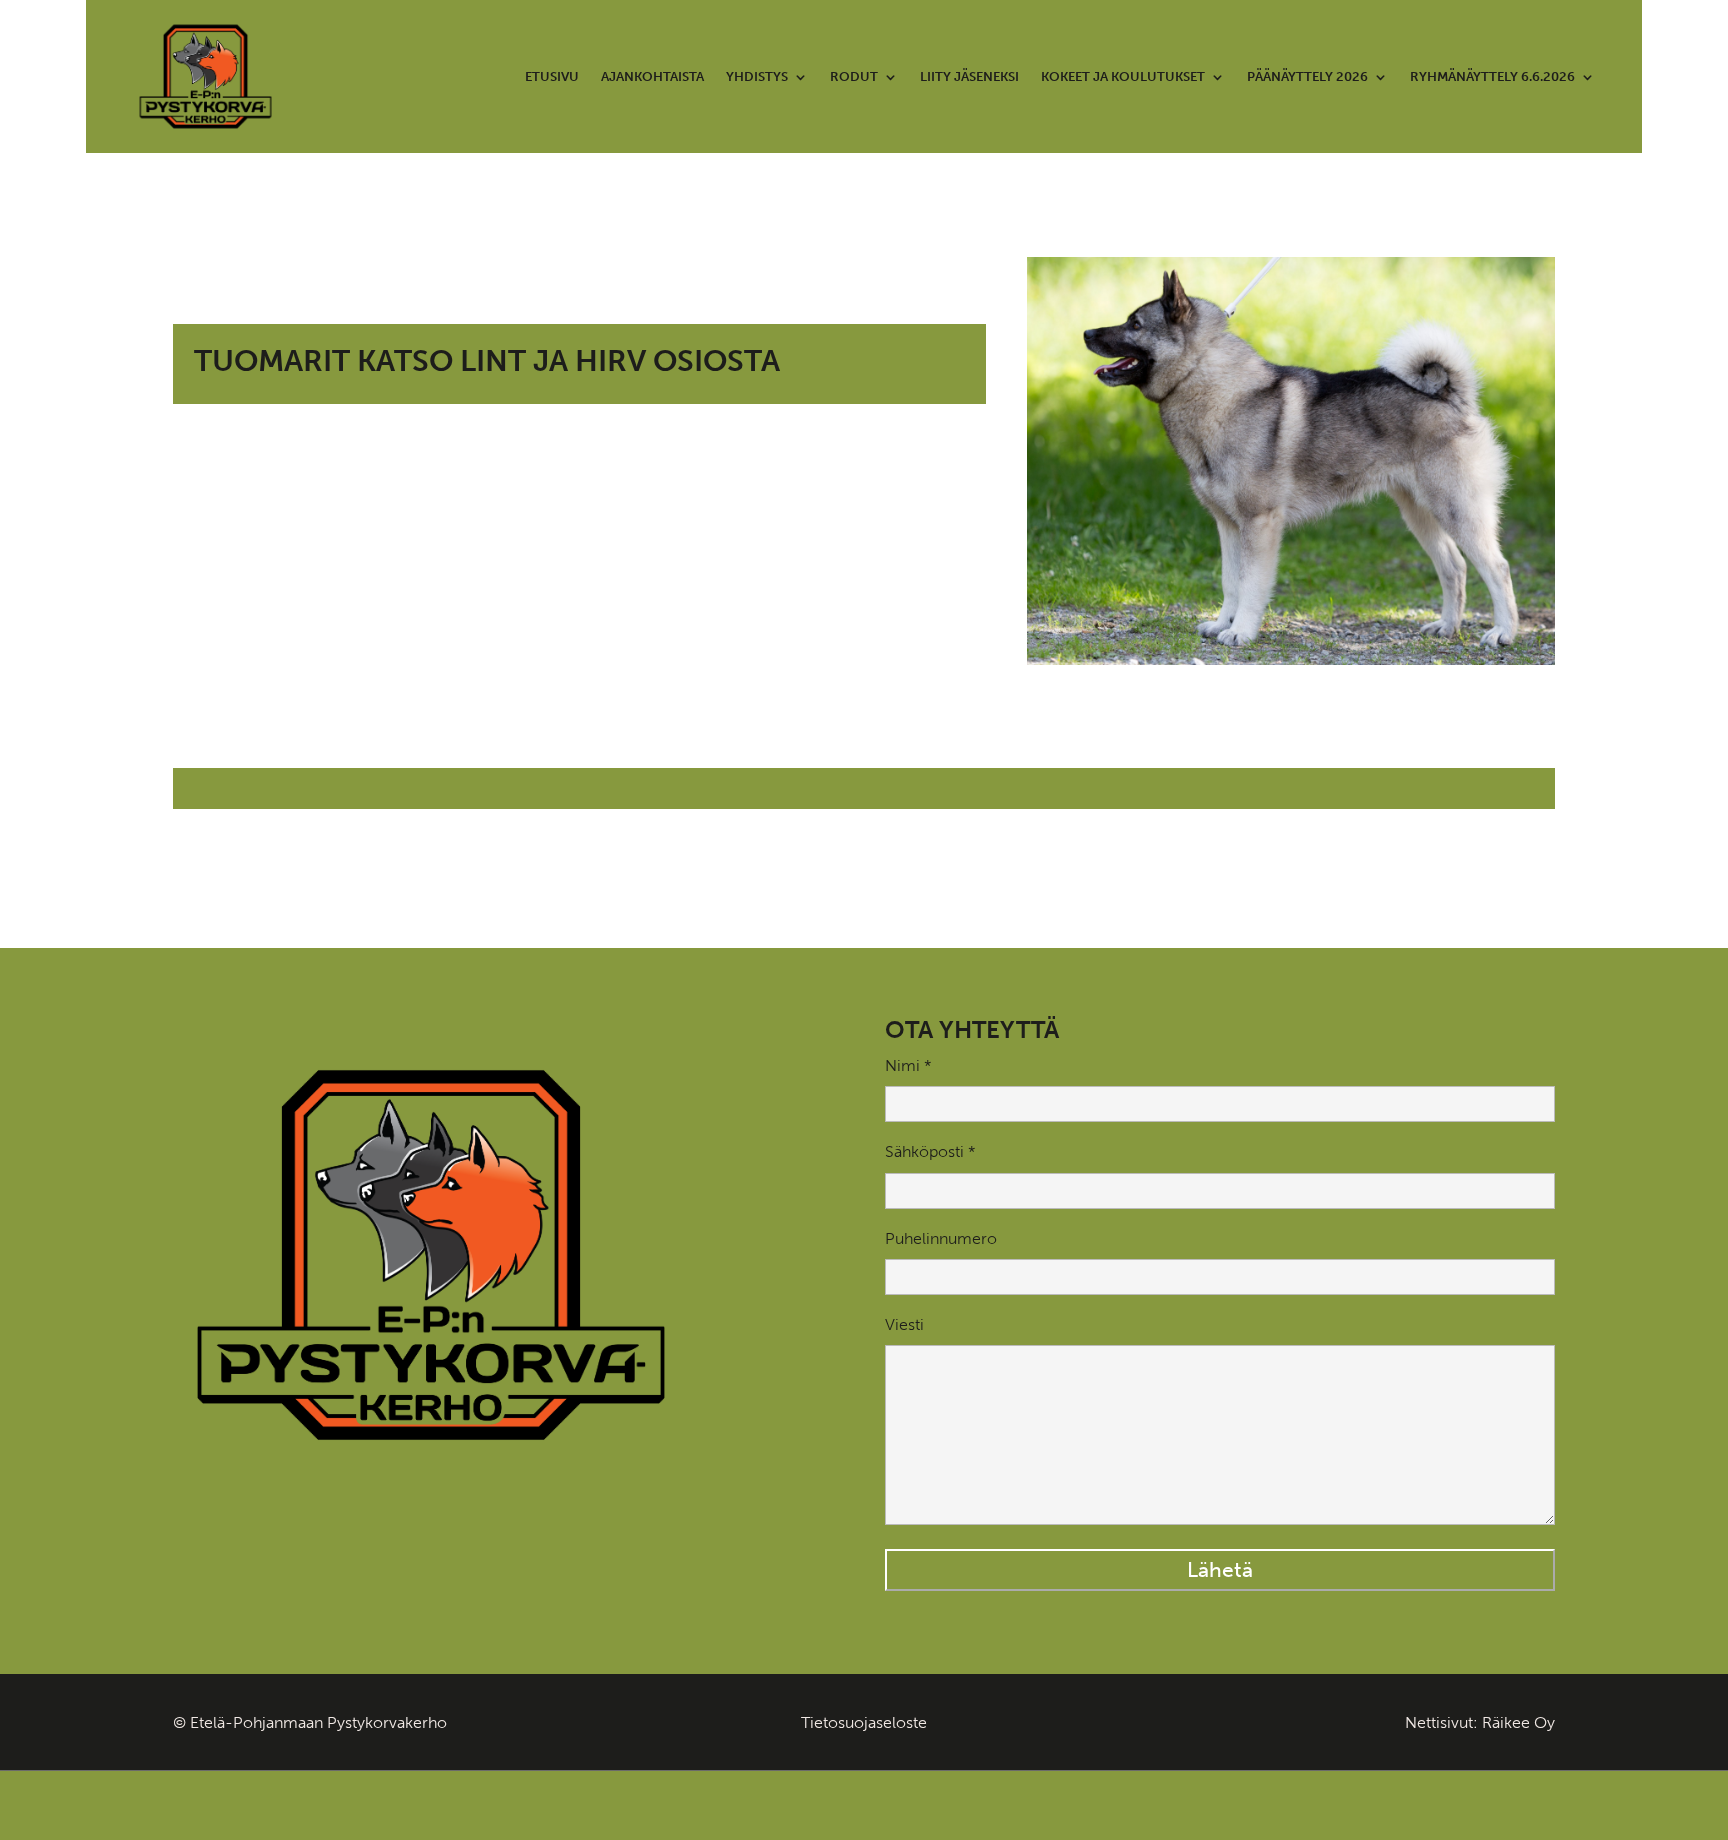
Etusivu (552, 76)
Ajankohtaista (652, 76)
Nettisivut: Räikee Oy (1480, 1722)
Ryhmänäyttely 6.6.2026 (1492, 76)
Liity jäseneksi (969, 76)
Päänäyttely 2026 (1307, 76)
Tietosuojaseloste (864, 1722)
